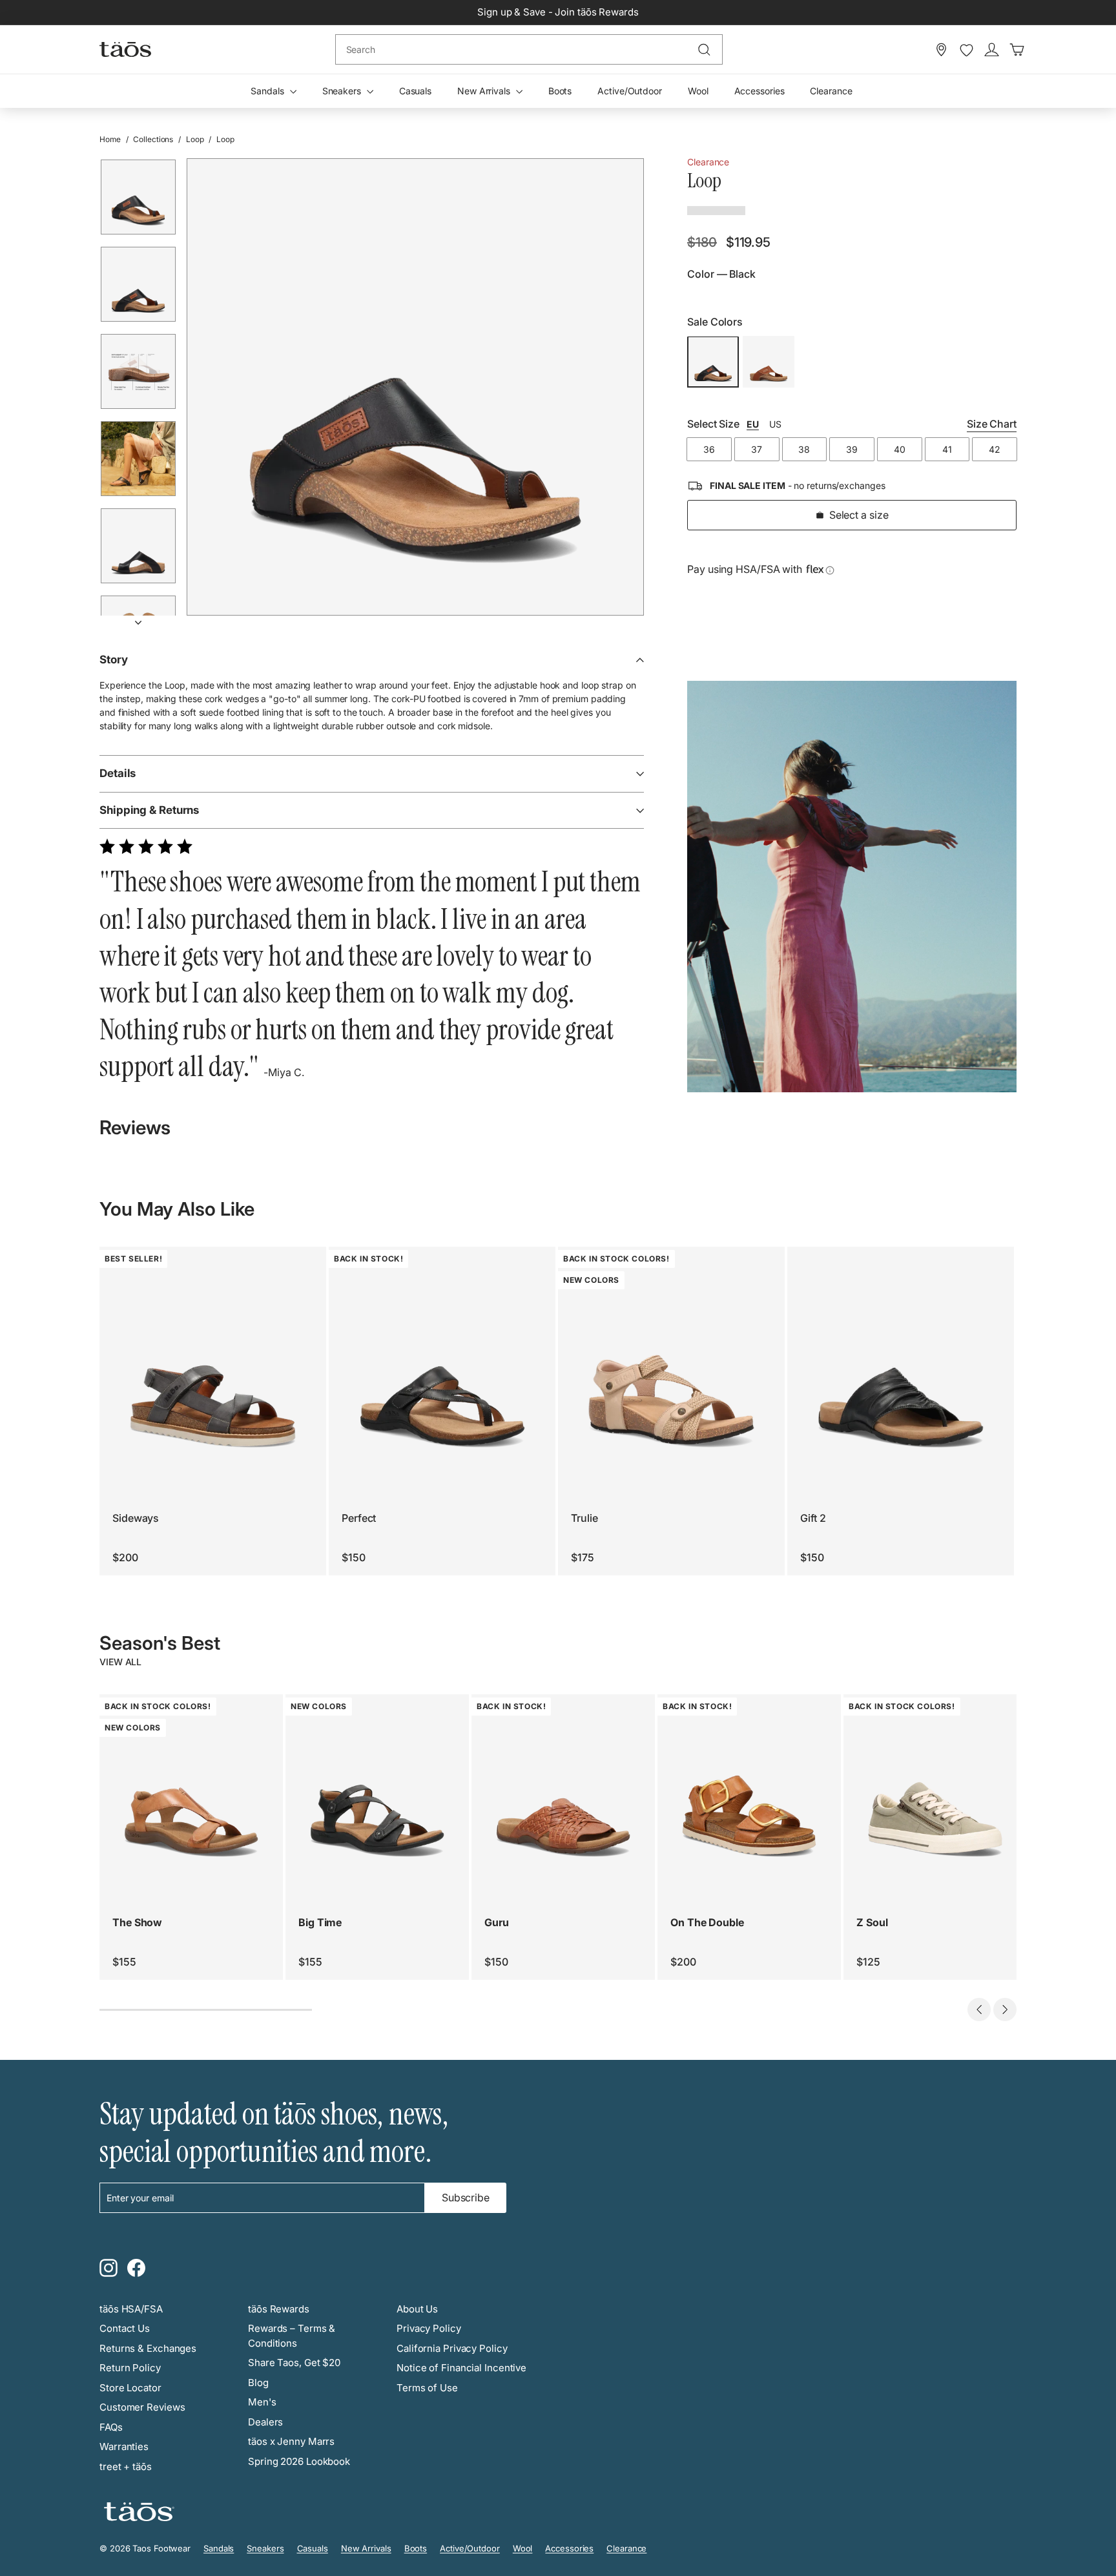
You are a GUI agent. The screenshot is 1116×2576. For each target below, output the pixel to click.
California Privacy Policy (452, 2348)
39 (852, 450)
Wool (698, 91)
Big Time (320, 1922)
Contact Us (125, 2328)
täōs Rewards (279, 2309)
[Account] (992, 50)
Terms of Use (427, 2388)
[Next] (138, 618)
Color (721, 275)
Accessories (759, 91)
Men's (262, 2402)
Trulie (584, 1518)
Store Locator (130, 2388)
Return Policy (130, 2368)
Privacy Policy (429, 2328)
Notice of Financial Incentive (461, 2368)
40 (900, 450)
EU (753, 425)
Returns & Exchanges (148, 2348)
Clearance (831, 91)
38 (804, 450)
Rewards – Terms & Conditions (292, 2336)
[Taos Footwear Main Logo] (125, 49)
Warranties (124, 2446)
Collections (153, 139)
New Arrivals (485, 91)
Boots (560, 91)
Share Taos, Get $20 (294, 2363)
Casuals (415, 91)
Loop (195, 139)
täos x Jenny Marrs (291, 2441)
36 (709, 450)
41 (947, 450)
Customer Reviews (142, 2407)
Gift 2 (813, 1518)
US (775, 425)
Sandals (268, 91)
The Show (137, 1922)
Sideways (136, 1518)
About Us (417, 2309)
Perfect (359, 1518)
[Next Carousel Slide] (1005, 2010)
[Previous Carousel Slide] (979, 2010)
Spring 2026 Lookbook (299, 2461)
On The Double (707, 1922)
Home (110, 139)
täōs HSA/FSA (131, 2309)
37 (757, 450)
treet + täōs (126, 2467)
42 (995, 450)
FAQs (111, 2427)
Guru (497, 1922)
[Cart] (1017, 50)
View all (120, 1662)
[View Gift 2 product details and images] (901, 1360)
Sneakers (343, 91)
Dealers (265, 2422)
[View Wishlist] (966, 50)
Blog (258, 2383)
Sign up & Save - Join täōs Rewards (558, 12)
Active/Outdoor (630, 91)
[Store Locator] (941, 50)
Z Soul (872, 1922)
